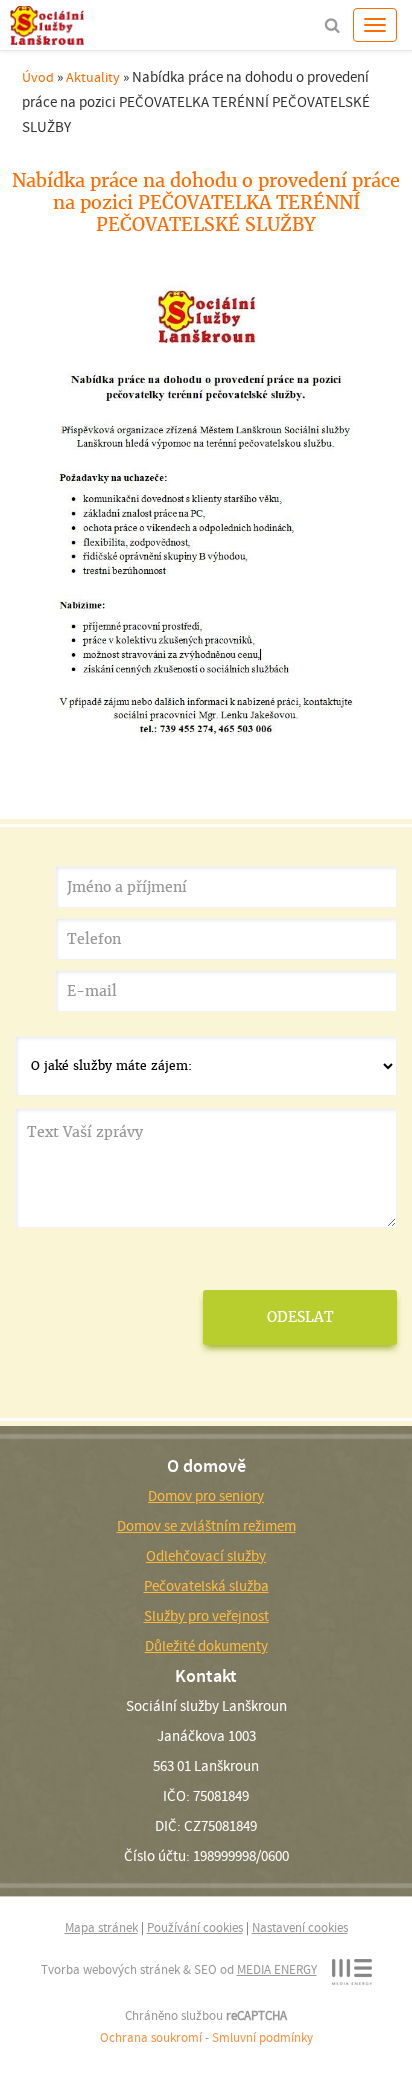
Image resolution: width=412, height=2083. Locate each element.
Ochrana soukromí (151, 2037)
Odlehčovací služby (206, 1556)
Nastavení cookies (300, 1927)
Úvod (38, 77)
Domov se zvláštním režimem (206, 1526)
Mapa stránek (101, 1927)
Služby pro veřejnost (206, 1616)
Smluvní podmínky (262, 2037)
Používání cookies (195, 1927)
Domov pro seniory (206, 1496)
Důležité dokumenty (206, 1646)
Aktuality (93, 77)
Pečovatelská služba (206, 1586)
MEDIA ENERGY (277, 1969)
